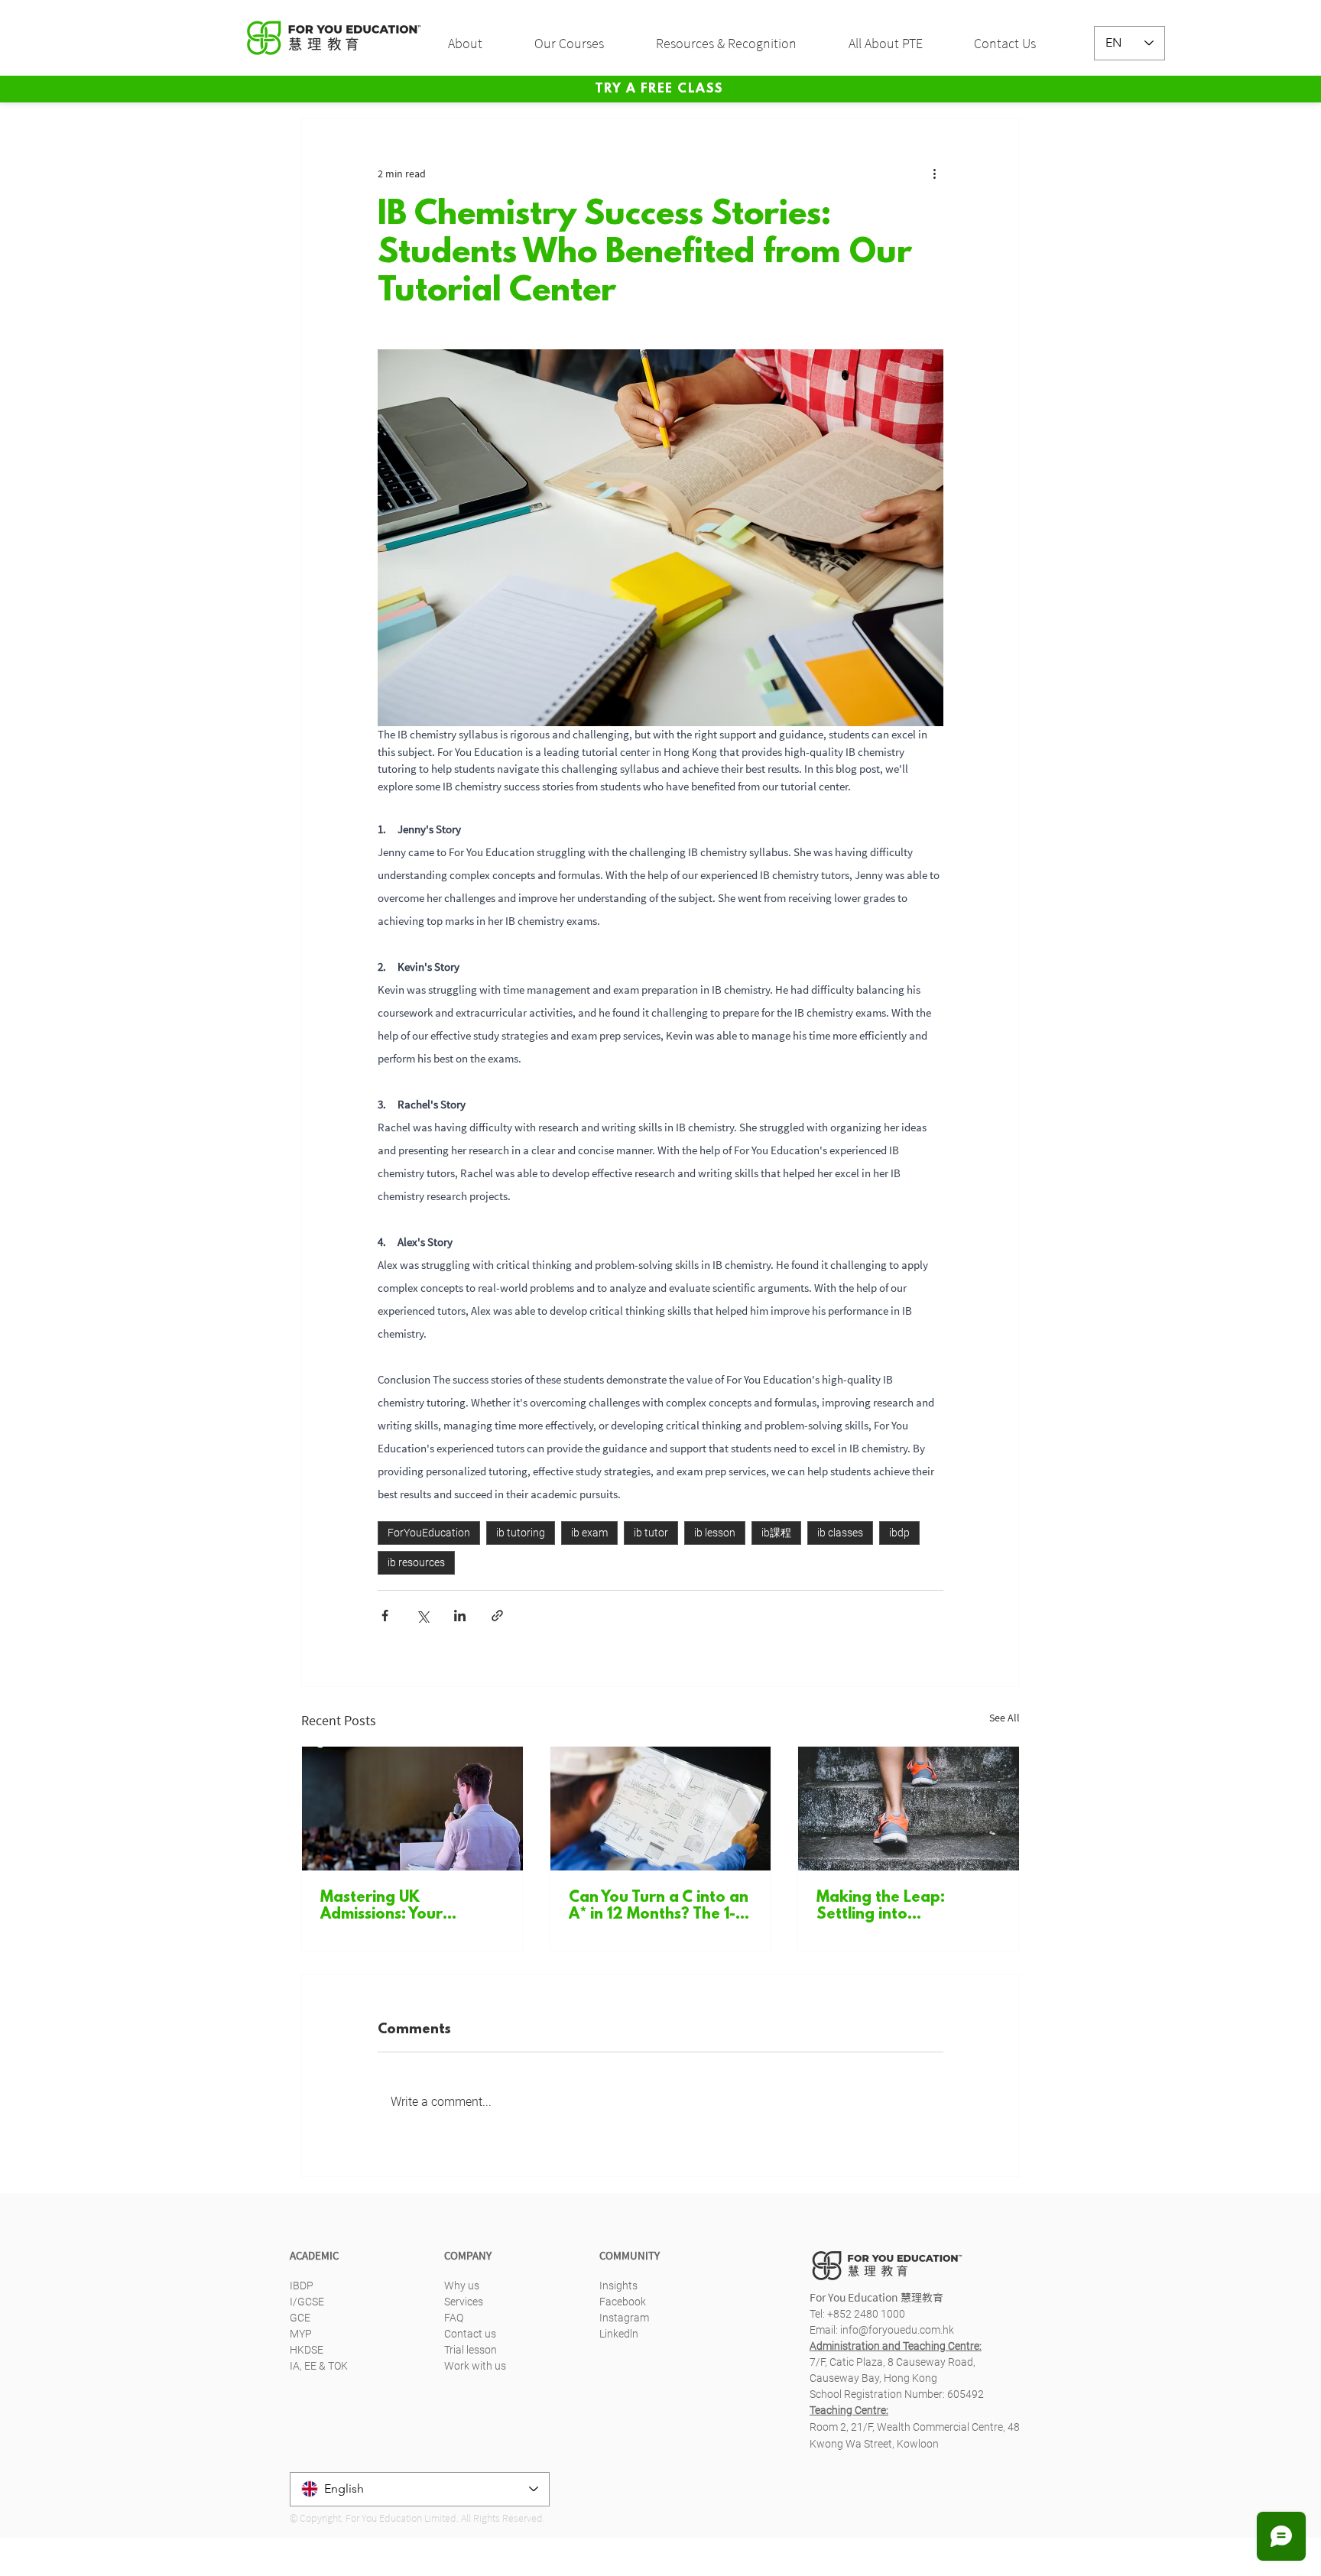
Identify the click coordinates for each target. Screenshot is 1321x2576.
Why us (462, 2286)
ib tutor (651, 1533)
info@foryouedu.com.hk (897, 2330)
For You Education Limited (401, 2518)
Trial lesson (471, 2350)
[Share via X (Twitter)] (422, 1616)
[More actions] (934, 174)
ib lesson (715, 1533)
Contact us (470, 2334)
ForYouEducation (429, 1533)
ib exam (589, 1533)
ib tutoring (521, 1533)
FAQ (454, 2318)
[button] (480, 44)
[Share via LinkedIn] (460, 1616)
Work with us (475, 2366)
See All (1005, 1718)
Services (464, 2302)
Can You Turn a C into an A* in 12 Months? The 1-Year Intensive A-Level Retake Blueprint (659, 1906)
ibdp (899, 1533)
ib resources (416, 1562)
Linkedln (619, 2334)
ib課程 (776, 1533)
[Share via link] (497, 1616)
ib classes (840, 1533)
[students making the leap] (909, 1809)
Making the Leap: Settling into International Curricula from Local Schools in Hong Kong (900, 1906)
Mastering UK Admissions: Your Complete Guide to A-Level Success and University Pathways (401, 1906)
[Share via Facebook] (385, 1616)
